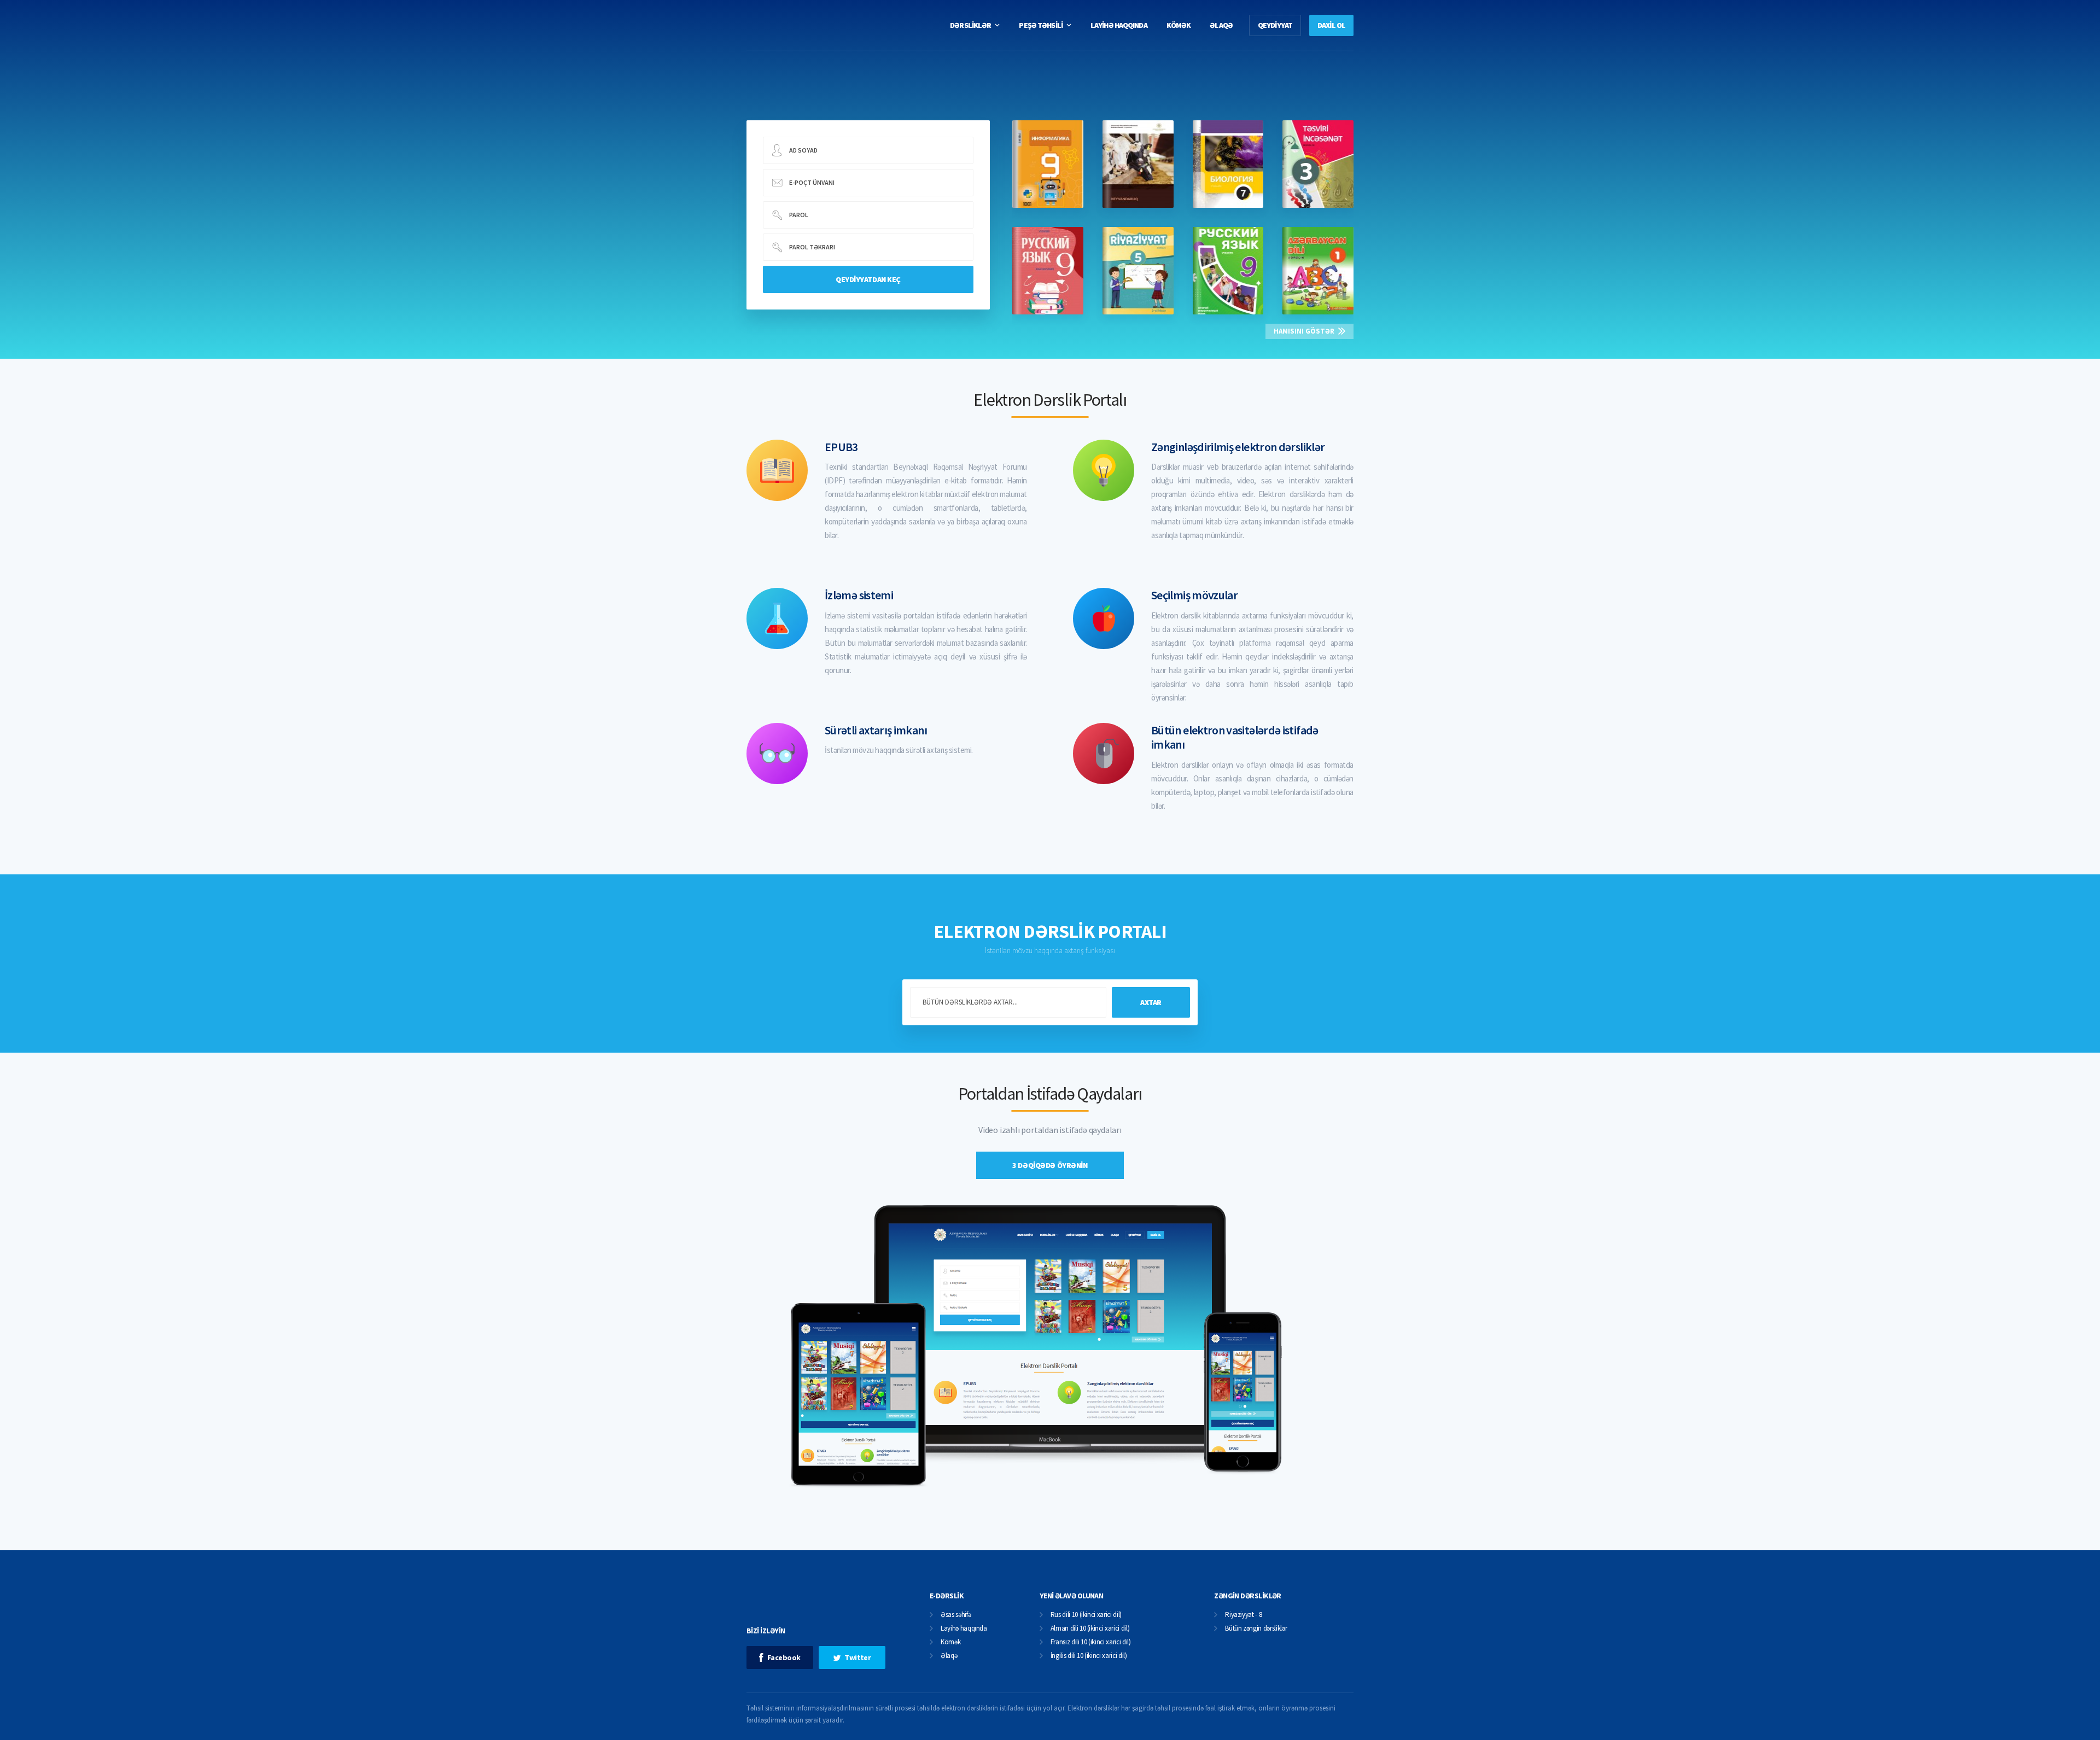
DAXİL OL (1331, 25)
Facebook (784, 1657)
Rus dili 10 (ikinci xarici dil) (1086, 1615)
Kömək (950, 1642)
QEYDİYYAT (1275, 25)
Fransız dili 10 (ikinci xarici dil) (1091, 1642)
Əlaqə (949, 1656)
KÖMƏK (1179, 25)
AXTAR (1151, 1002)
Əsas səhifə (956, 1615)
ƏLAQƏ (1221, 25)
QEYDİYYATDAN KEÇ (868, 279)
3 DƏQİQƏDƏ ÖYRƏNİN (1050, 1165)
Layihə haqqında (964, 1629)
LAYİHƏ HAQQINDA (1119, 25)
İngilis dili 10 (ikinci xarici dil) (1089, 1656)
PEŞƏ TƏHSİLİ (1040, 25)
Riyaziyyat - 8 (1243, 1615)
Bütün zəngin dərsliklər (1256, 1629)
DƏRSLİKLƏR (970, 25)
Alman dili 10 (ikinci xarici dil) (1090, 1629)
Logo (827, 25)
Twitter (857, 1657)
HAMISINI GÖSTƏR (1304, 331)
